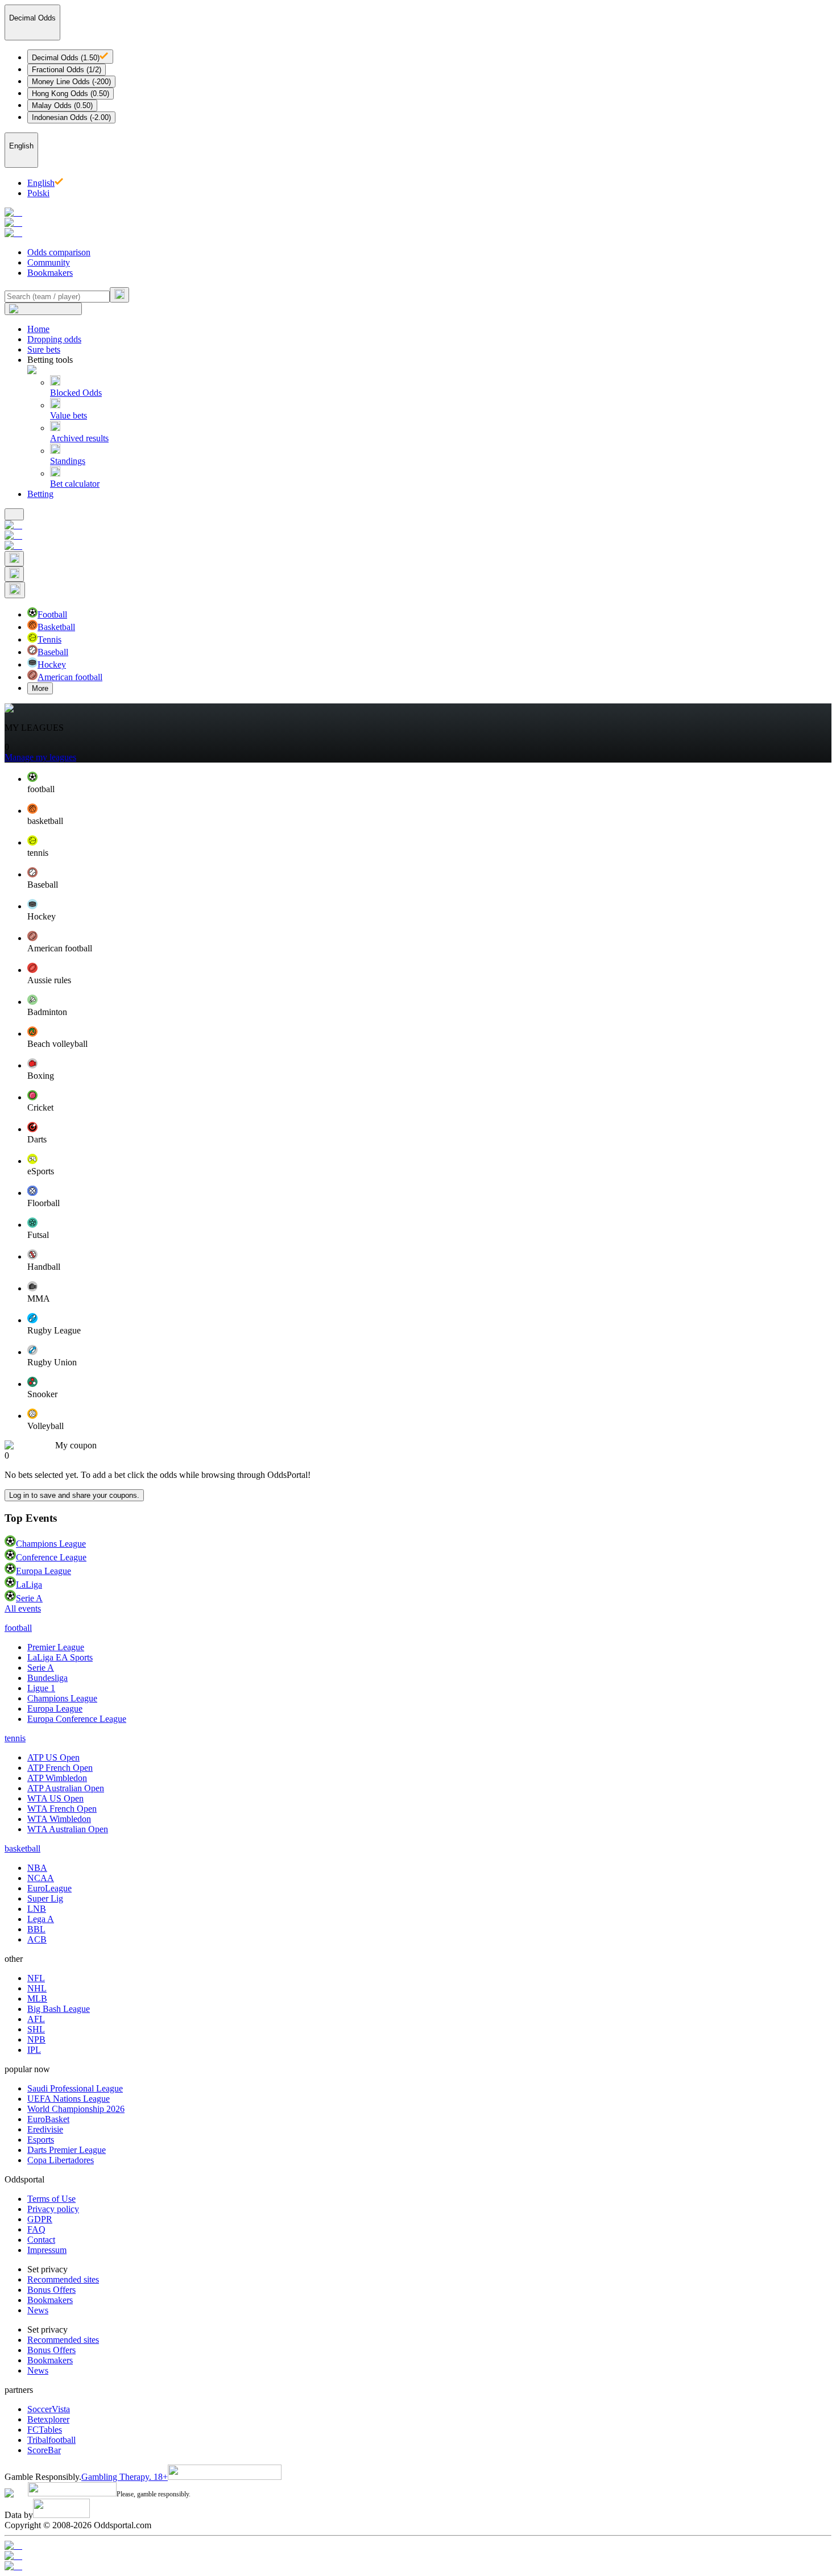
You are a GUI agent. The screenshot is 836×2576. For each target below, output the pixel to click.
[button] (429, 783)
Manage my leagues (40, 757)
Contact (41, 2240)
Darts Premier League (67, 2150)
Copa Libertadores (61, 2160)
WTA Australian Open (68, 1829)
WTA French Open (62, 1809)
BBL (36, 1929)
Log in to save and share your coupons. (74, 1495)
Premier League (56, 1647)
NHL (37, 1988)
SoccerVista (49, 2409)
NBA (37, 1868)
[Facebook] (418, 2556)
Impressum (47, 2250)
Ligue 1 (41, 1688)
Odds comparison (59, 252)
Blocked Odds (76, 393)
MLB (37, 1999)
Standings (68, 461)
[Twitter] (418, 2566)
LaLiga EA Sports (60, 1657)
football (18, 1628)
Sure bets (44, 349)
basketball (22, 1848)
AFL (36, 2019)
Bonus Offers (51, 2290)
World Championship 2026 (76, 2109)
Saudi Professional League (75, 2088)
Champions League (51, 1544)
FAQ (36, 2229)
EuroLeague (49, 1888)
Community (49, 262)
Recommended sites (63, 2279)
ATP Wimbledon (57, 1778)
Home (38, 329)
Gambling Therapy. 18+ (125, 2477)
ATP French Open (60, 1768)
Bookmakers (50, 273)
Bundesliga (47, 1678)
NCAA (41, 1878)
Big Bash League (59, 2009)
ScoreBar (44, 2450)
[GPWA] (418, 2546)
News (38, 2310)
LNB (37, 1909)
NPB (36, 2039)
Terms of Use (51, 2199)
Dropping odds (54, 339)
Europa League (44, 1571)
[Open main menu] (14, 514)
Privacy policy (53, 2209)
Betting (40, 494)
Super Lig (45, 1898)
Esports (41, 2140)
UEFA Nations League (69, 2099)
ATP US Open (53, 1757)
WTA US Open (55, 1798)
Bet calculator (75, 484)
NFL (36, 1978)
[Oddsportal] (418, 223)
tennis (15, 1738)
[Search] (119, 295)
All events (23, 1608)
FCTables (45, 2430)
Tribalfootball (51, 2440)
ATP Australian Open (66, 1788)
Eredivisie (45, 2129)
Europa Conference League (77, 1719)
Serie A (29, 1598)
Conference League (51, 1557)
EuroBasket (48, 2119)
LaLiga (29, 1585)
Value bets (69, 415)
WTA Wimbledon (59, 1819)
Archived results (79, 438)
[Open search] (14, 559)
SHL (36, 2029)
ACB (37, 1939)
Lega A (41, 1919)
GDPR (40, 2219)
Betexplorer (48, 2419)
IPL (34, 2050)
